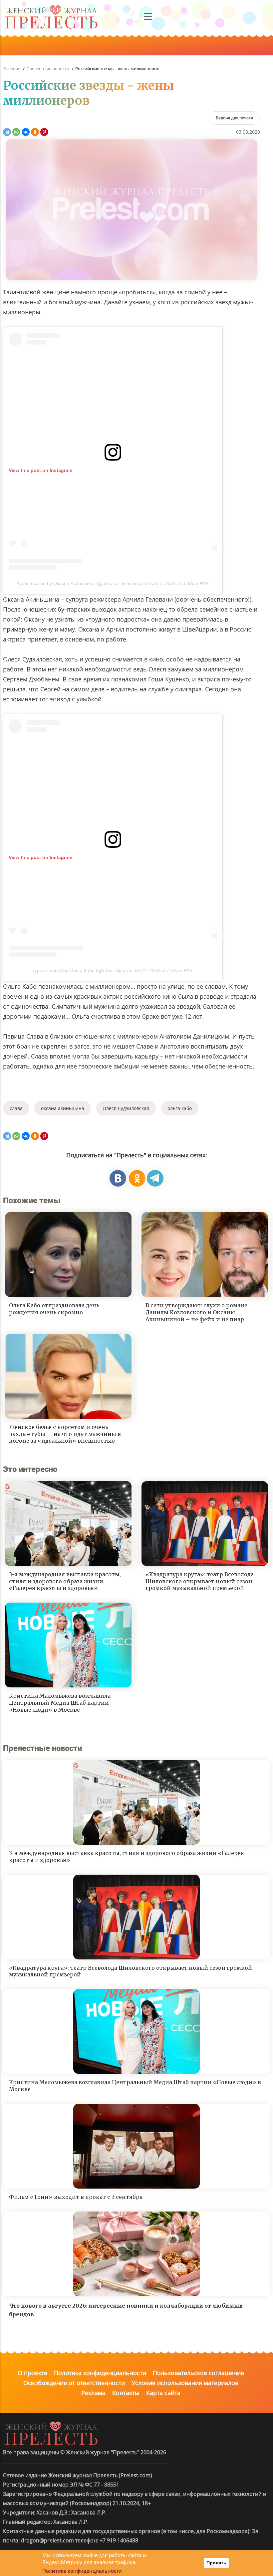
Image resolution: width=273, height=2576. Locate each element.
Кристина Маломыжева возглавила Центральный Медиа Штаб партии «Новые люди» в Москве (60, 1703)
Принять (216, 2563)
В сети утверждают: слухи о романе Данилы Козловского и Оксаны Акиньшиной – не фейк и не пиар (196, 1312)
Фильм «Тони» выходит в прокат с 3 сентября (76, 2197)
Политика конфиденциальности (100, 2373)
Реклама (93, 2393)
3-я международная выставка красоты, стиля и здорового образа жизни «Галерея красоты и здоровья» (65, 1581)
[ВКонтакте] (26, 132)
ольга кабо (180, 1108)
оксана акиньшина (63, 1108)
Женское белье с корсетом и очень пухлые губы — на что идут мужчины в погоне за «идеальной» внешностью (65, 1434)
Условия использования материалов (185, 2383)
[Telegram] (7, 132)
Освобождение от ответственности (74, 2383)
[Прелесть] (51, 7)
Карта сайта (163, 2393)
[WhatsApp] (16, 132)
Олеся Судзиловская (126, 1108)
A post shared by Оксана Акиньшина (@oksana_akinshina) (79, 583)
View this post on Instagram (40, 470)
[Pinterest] (44, 132)
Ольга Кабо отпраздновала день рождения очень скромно (54, 1309)
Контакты (126, 2393)
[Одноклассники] (35, 132)
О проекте (32, 2373)
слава (16, 1108)
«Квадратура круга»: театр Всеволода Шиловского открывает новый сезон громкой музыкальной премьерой (200, 1581)
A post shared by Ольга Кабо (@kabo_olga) (79, 970)
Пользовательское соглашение (198, 2373)
